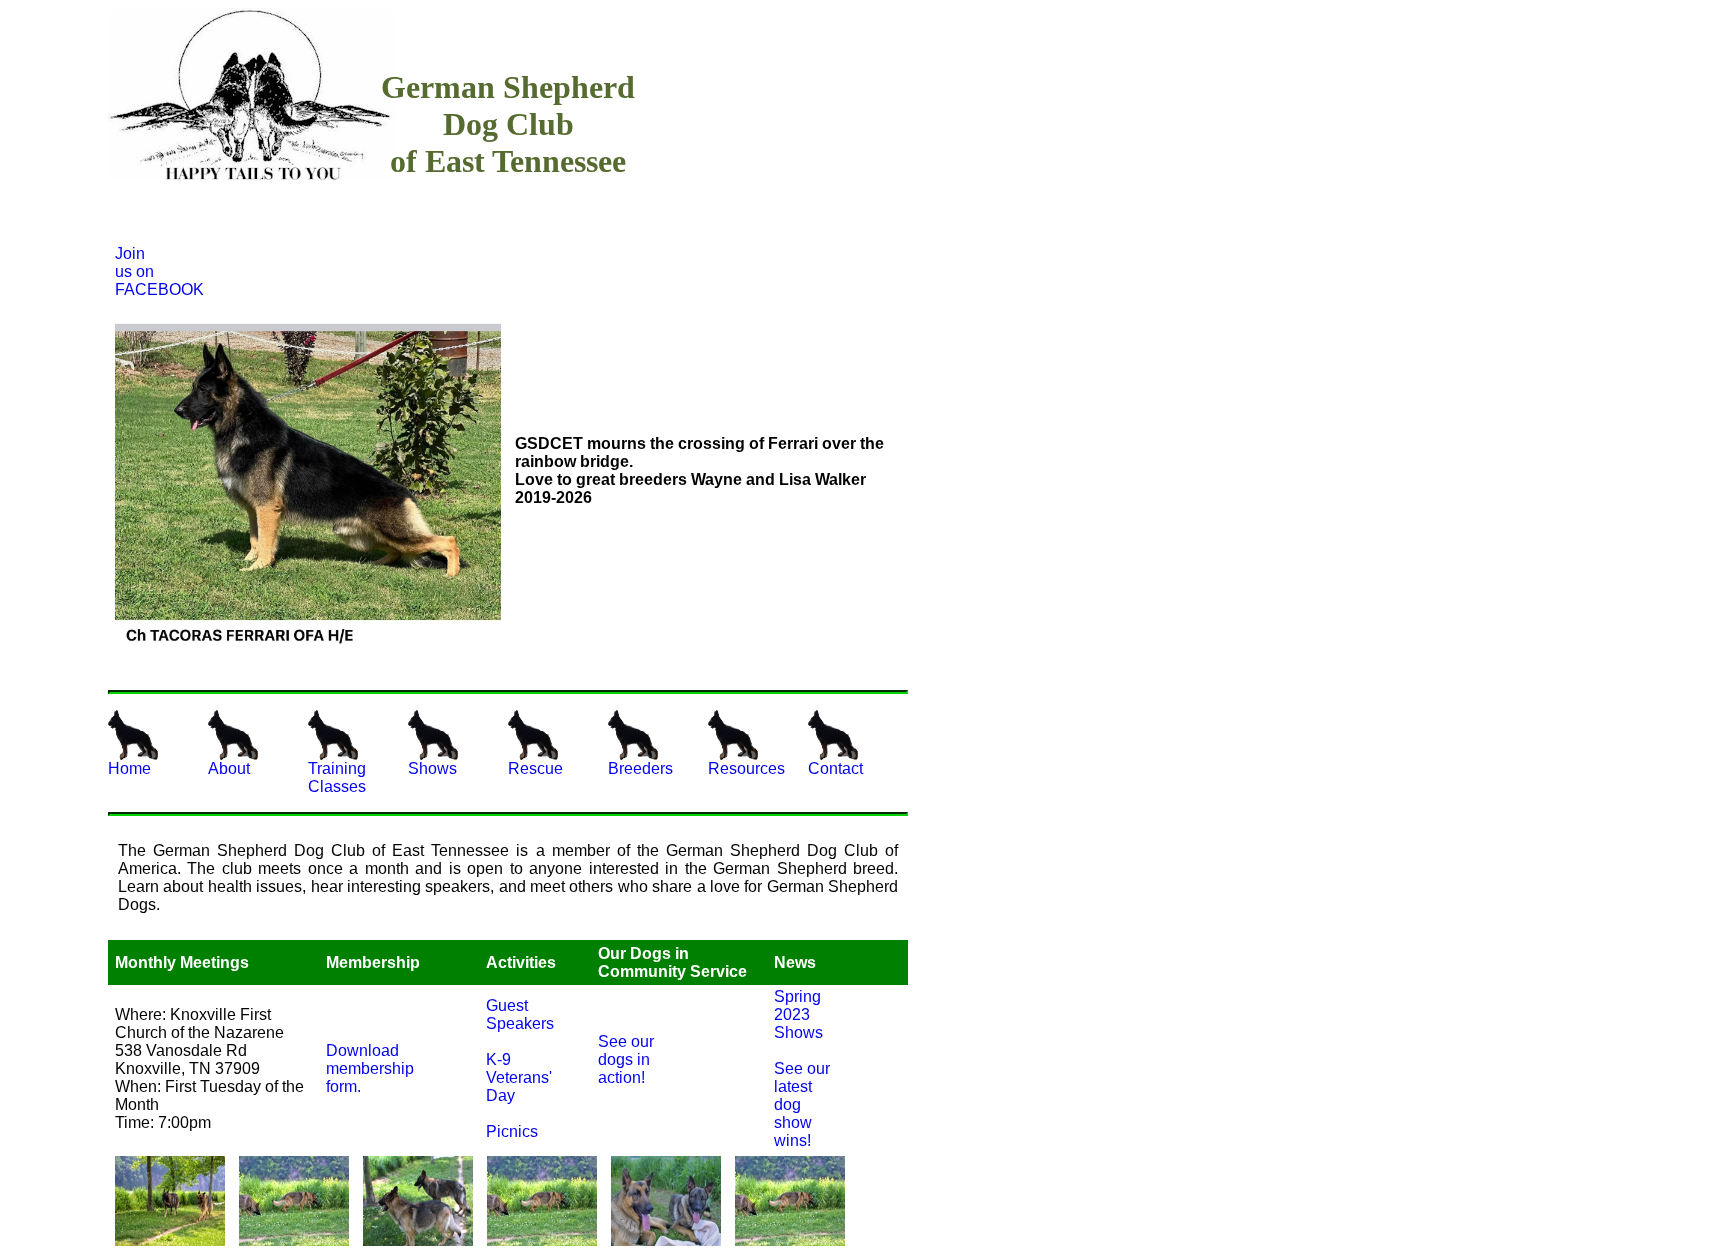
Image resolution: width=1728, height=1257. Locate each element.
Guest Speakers (510, 1014)
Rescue (535, 768)
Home (129, 768)
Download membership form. (362, 1068)
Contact (835, 768)
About (229, 768)
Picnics (510, 1131)
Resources (746, 768)
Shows (432, 768)
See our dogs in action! (626, 1059)
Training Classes (337, 777)
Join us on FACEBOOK (137, 271)
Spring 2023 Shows (798, 1014)
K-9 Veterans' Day (510, 1077)
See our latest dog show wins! (802, 1104)
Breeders (640, 768)
